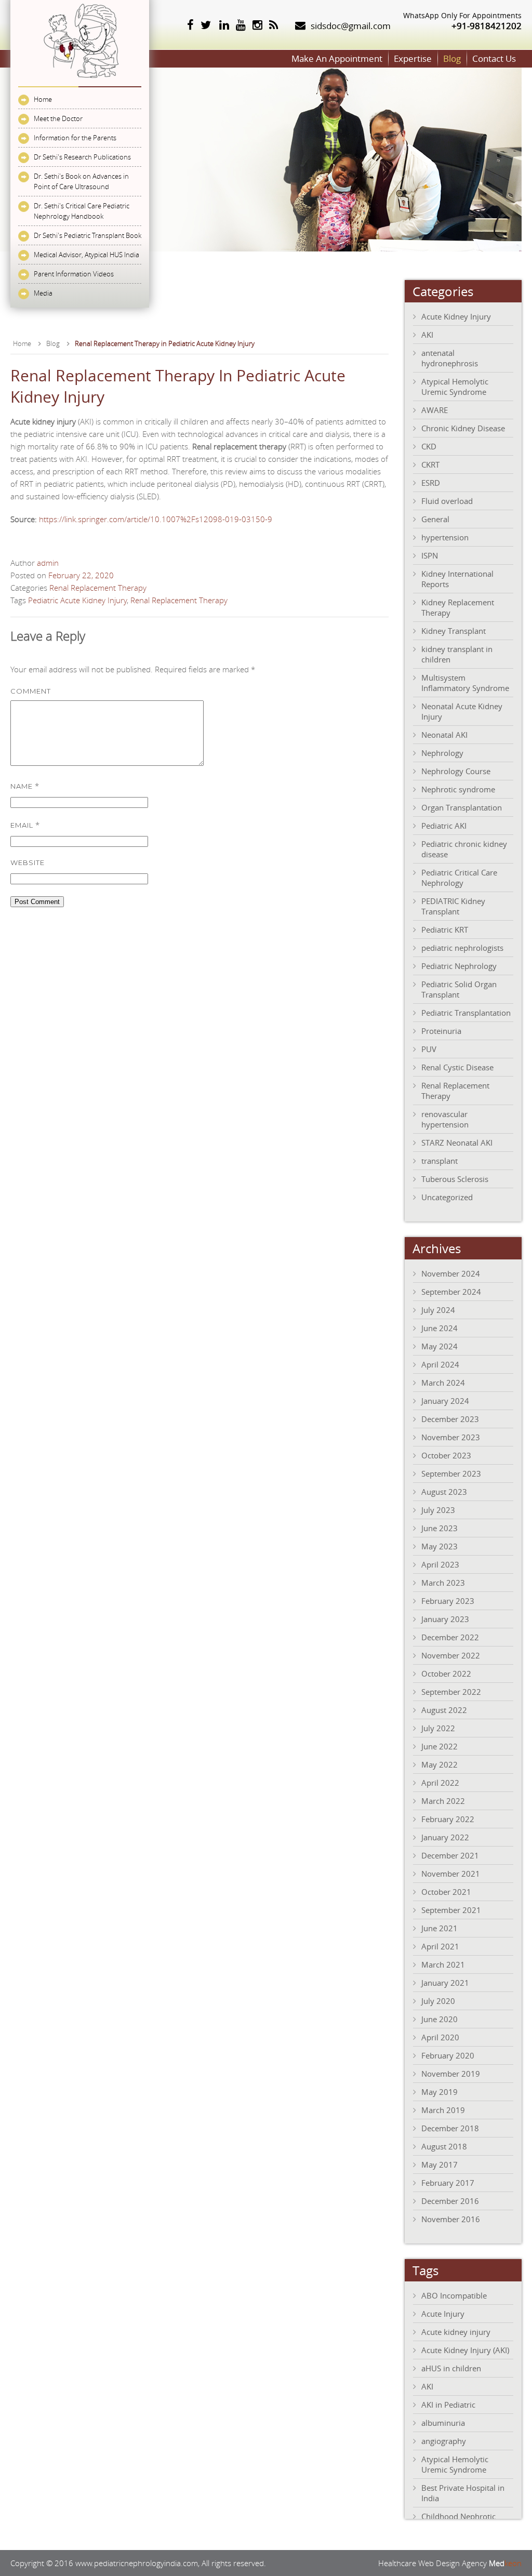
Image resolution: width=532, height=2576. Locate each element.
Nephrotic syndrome (458, 789)
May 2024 (440, 1346)
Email (25, 825)
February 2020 (448, 2055)
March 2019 (443, 2110)
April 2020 (440, 2037)
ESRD (431, 483)
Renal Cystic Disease (457, 1067)
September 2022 (451, 1692)
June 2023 (440, 1528)
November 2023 (451, 1437)
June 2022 (440, 1746)
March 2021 (443, 1964)
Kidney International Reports (457, 579)
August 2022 (444, 1710)
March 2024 (443, 1383)
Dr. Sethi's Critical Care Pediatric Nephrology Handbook (82, 211)
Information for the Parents (75, 138)
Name (25, 786)
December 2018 (450, 2128)
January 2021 (445, 1983)
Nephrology (442, 753)
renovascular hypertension (445, 1119)
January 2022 (445, 1837)
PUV (429, 1049)
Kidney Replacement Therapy (458, 607)
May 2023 (440, 1546)
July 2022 (438, 1728)
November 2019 (451, 2074)
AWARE (435, 410)
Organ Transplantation (462, 807)
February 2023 (448, 1601)
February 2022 (448, 1819)
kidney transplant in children (457, 654)
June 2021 (440, 1928)
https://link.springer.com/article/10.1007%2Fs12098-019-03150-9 (156, 519)
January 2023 (445, 1619)
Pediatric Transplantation (466, 1013)
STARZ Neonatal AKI (457, 1143)
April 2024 (440, 1364)
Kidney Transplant (454, 631)
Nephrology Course (456, 771)
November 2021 (451, 1874)
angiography (444, 2441)
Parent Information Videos (74, 274)
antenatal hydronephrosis (450, 358)
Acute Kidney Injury (456, 316)
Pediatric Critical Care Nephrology (459, 878)
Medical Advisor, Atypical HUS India (87, 255)
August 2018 (444, 2146)
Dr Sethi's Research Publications (82, 157)
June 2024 (440, 1328)
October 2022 (446, 1674)
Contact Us (494, 58)
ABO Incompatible (454, 2295)
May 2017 (440, 2165)
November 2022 (451, 1655)
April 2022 (440, 1783)
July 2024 (438, 1310)
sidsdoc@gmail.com (351, 26)
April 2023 (440, 1564)
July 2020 (438, 2001)
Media (43, 293)
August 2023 (444, 1492)
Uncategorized (447, 1197)
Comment (31, 691)
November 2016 (451, 2219)
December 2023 (450, 1419)
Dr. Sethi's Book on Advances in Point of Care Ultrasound (81, 181)
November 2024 (451, 1273)
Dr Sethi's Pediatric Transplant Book (88, 235)
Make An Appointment (337, 58)
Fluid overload (447, 501)
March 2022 (443, 1801)
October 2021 (446, 1892)
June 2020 (440, 2019)
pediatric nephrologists (462, 948)
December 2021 (450, 1855)
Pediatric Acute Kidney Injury (77, 600)
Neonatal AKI (444, 735)
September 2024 (451, 1292)
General (435, 519)
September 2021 (451, 1910)
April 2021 (440, 1946)
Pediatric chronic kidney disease (464, 849)
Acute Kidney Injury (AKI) (465, 2350)
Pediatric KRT (445, 930)
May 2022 (440, 1764)
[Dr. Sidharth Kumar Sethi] (80, 81)
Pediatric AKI (444, 826)
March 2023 (443, 1583)
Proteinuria (441, 1031)
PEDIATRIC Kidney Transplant (453, 906)
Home (43, 99)
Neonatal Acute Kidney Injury (462, 711)
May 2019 (440, 2092)
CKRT (430, 464)
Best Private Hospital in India (463, 2493)
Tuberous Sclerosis (455, 1179)
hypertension (445, 537)
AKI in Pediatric (448, 2405)
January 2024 (445, 1401)
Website (28, 862)
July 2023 (438, 1510)
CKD (429, 446)
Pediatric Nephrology (459, 966)
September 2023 (451, 1473)
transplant (440, 1161)
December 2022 (450, 1637)
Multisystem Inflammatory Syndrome (465, 683)
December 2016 (450, 2201)
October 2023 (446, 1455)
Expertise (413, 58)
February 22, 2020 (81, 575)
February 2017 (448, 2183)
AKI (427, 335)
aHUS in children (451, 2368)
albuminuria (443, 2423)
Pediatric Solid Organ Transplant (459, 989)
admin (48, 563)
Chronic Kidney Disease (463, 428)
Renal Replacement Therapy (98, 588)
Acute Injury (443, 2314)
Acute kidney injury (456, 2332)
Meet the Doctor (58, 118)
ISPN (430, 555)
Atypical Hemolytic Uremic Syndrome (455, 387)
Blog (452, 58)
